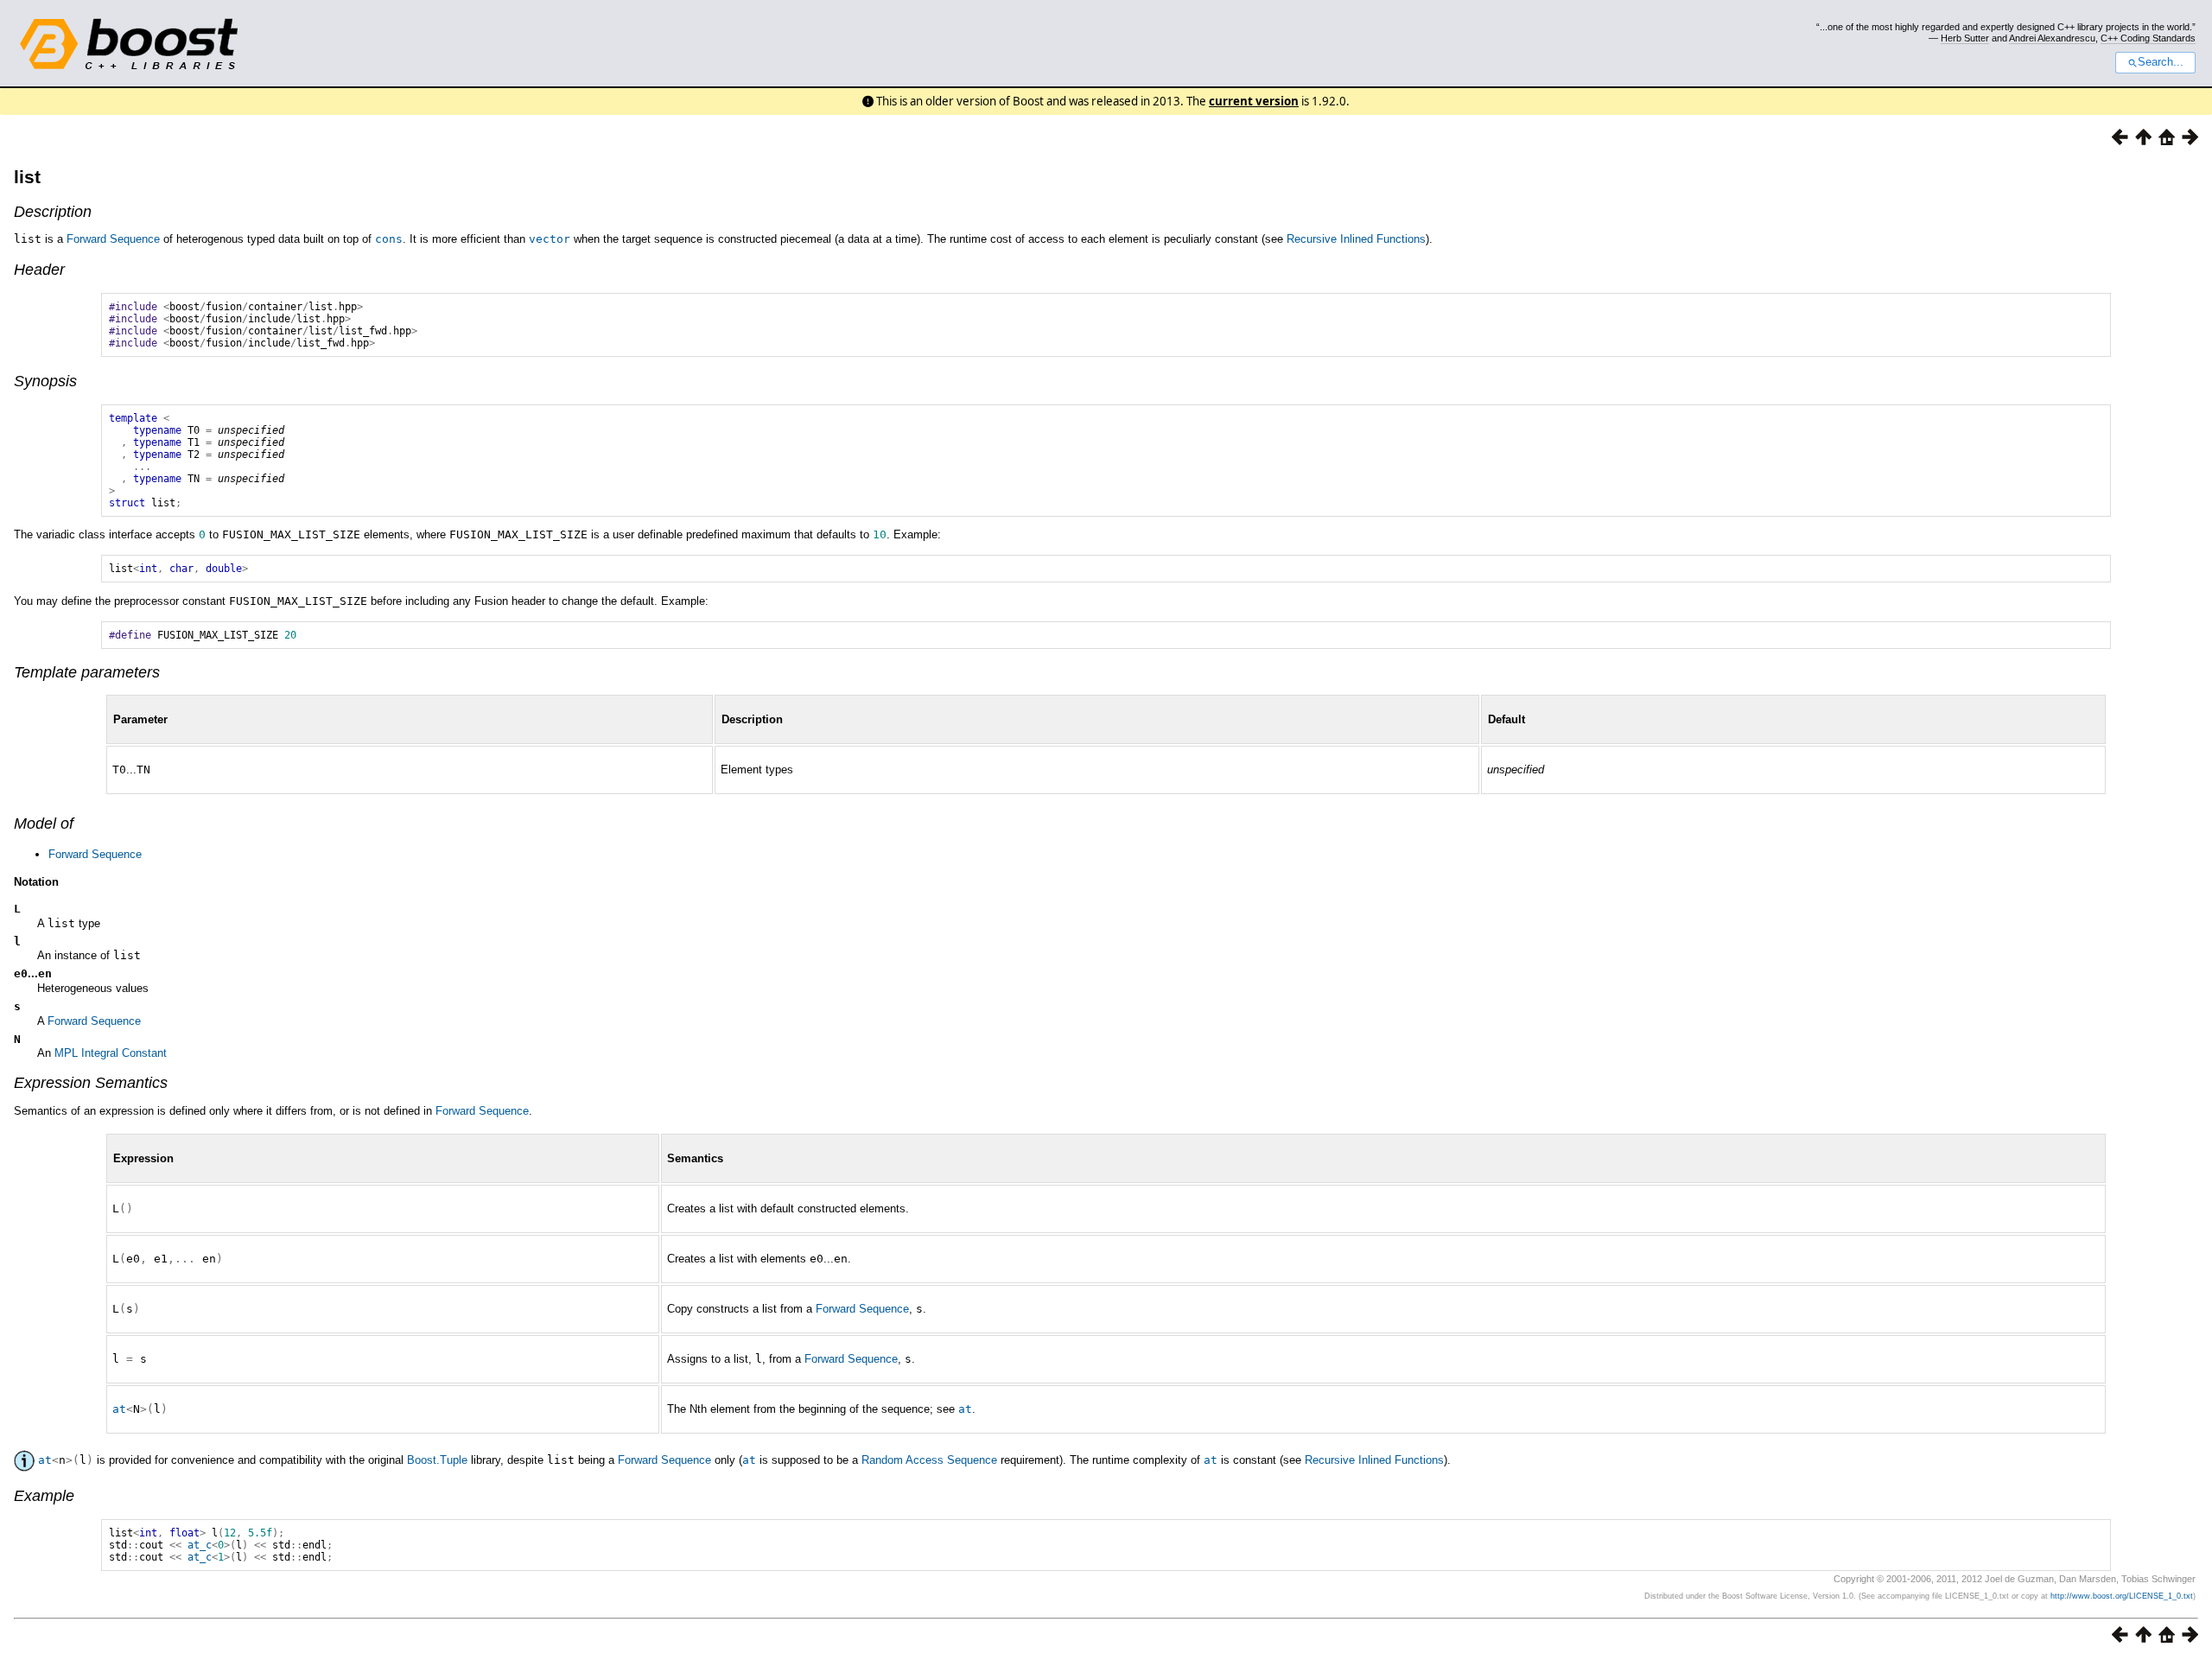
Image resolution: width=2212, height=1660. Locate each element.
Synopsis (45, 381)
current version (1254, 101)
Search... (2161, 62)
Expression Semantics (91, 1083)
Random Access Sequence (929, 1460)
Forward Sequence (113, 239)
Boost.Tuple (437, 1460)
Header (39, 270)
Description (53, 212)
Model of (44, 824)
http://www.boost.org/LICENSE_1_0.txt (2122, 1596)
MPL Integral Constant (111, 1053)
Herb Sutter (1965, 38)
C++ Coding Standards (2148, 38)
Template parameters (87, 672)
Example (44, 1496)
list (27, 177)
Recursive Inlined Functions (1356, 239)
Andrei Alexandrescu (2052, 38)
